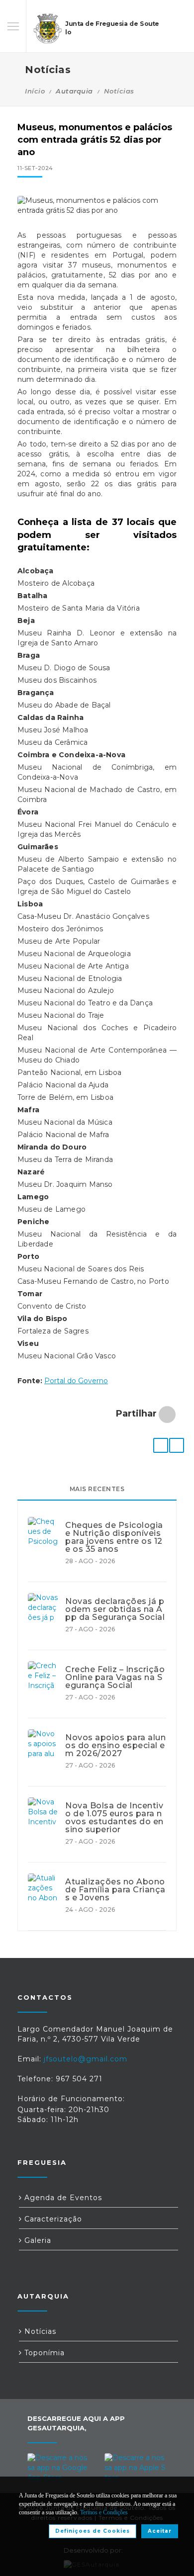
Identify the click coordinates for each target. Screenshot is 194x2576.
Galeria (37, 2240)
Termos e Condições (104, 2512)
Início (35, 91)
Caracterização (52, 2219)
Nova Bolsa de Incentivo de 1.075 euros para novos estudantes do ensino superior (114, 1818)
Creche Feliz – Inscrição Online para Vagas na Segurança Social (115, 1678)
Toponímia (43, 2353)
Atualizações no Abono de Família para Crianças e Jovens (115, 1890)
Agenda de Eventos (62, 2198)
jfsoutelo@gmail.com (86, 2059)
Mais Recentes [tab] (97, 1489)
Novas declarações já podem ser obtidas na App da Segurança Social (115, 1609)
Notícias (119, 91)
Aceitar (160, 2531)
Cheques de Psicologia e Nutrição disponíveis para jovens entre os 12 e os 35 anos (114, 1537)
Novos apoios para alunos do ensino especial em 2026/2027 (115, 1746)
